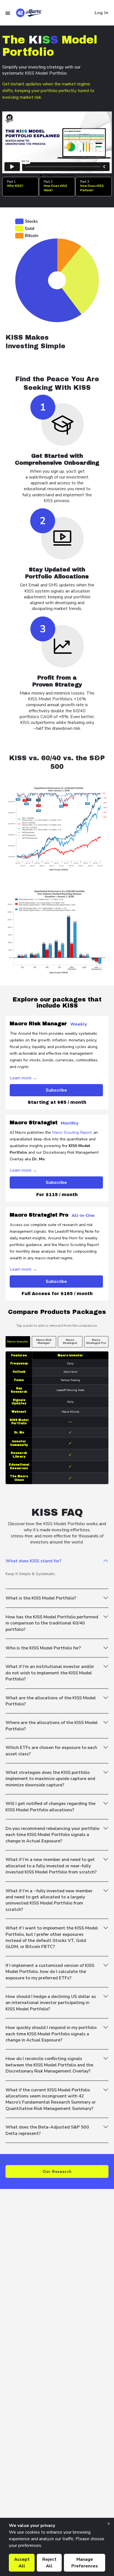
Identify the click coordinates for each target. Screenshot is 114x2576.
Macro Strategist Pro (96, 1342)
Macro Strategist (70, 1342)
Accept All (22, 2563)
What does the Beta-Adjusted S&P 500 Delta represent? (47, 2130)
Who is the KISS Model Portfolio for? (43, 1648)
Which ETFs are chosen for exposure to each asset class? (51, 1751)
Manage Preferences (85, 2563)
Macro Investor (18, 1342)
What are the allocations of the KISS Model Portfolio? (51, 1701)
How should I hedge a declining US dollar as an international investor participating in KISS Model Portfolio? (51, 2003)
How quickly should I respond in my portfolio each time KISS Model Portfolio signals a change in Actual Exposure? (51, 2034)
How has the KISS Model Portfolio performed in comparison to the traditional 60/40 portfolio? (52, 1623)
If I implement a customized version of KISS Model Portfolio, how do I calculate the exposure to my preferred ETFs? (50, 1972)
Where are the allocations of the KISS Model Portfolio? (52, 1726)
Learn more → (23, 1078)
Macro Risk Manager (44, 1342)
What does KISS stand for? (33, 1561)
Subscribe (56, 1090)
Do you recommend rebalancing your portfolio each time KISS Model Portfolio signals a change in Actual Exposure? (52, 1835)
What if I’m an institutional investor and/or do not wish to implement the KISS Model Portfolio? (50, 1673)
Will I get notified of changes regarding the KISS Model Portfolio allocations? (50, 1807)
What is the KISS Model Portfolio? (41, 1598)
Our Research (57, 2172)
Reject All (49, 2563)
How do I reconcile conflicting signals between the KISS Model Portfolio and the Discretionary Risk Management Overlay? (49, 2065)
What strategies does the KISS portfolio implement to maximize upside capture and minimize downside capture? (50, 1779)
